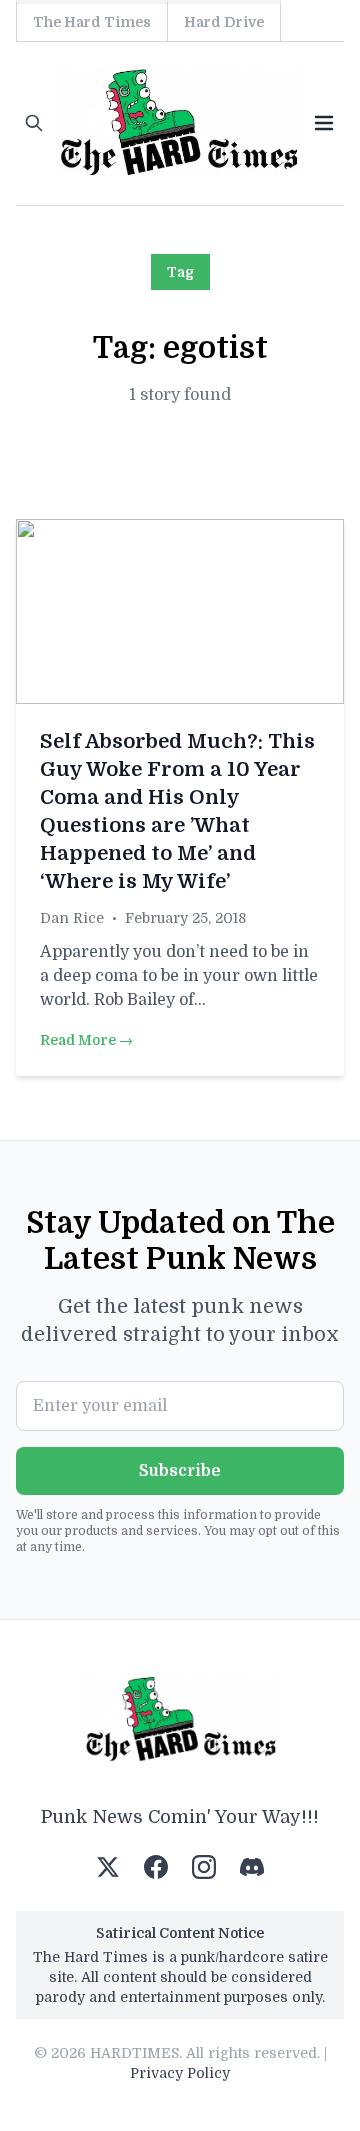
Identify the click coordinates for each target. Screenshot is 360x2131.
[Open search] (34, 123)
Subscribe (180, 1471)
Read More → (86, 1040)
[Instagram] (204, 1867)
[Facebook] (156, 1867)
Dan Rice (72, 918)
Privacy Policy (180, 2073)
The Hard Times (92, 22)
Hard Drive (224, 22)
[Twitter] (108, 1867)
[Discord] (252, 1867)
